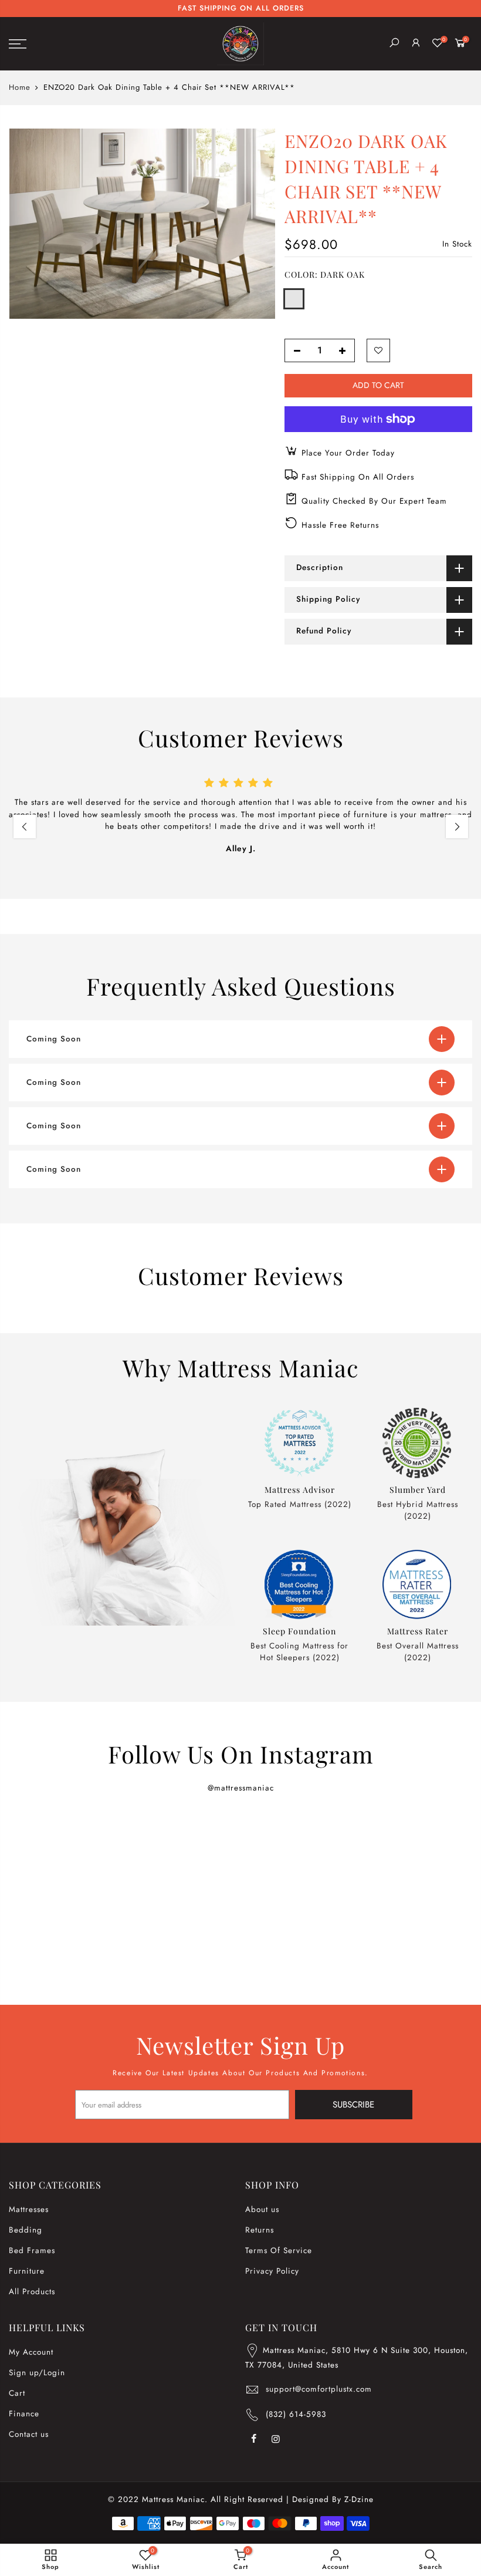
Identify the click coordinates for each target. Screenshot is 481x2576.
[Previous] (25, 827)
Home (20, 87)
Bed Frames (32, 2250)
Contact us (29, 2434)
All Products (32, 2292)
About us (262, 2209)
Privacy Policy (272, 2271)
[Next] (457, 827)
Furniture (27, 2271)
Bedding (26, 2230)
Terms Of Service (279, 2250)
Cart (17, 2393)
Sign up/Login (37, 2373)
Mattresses (29, 2209)
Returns (260, 2230)
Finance (24, 2414)
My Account (31, 2352)
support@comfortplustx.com (319, 2389)
